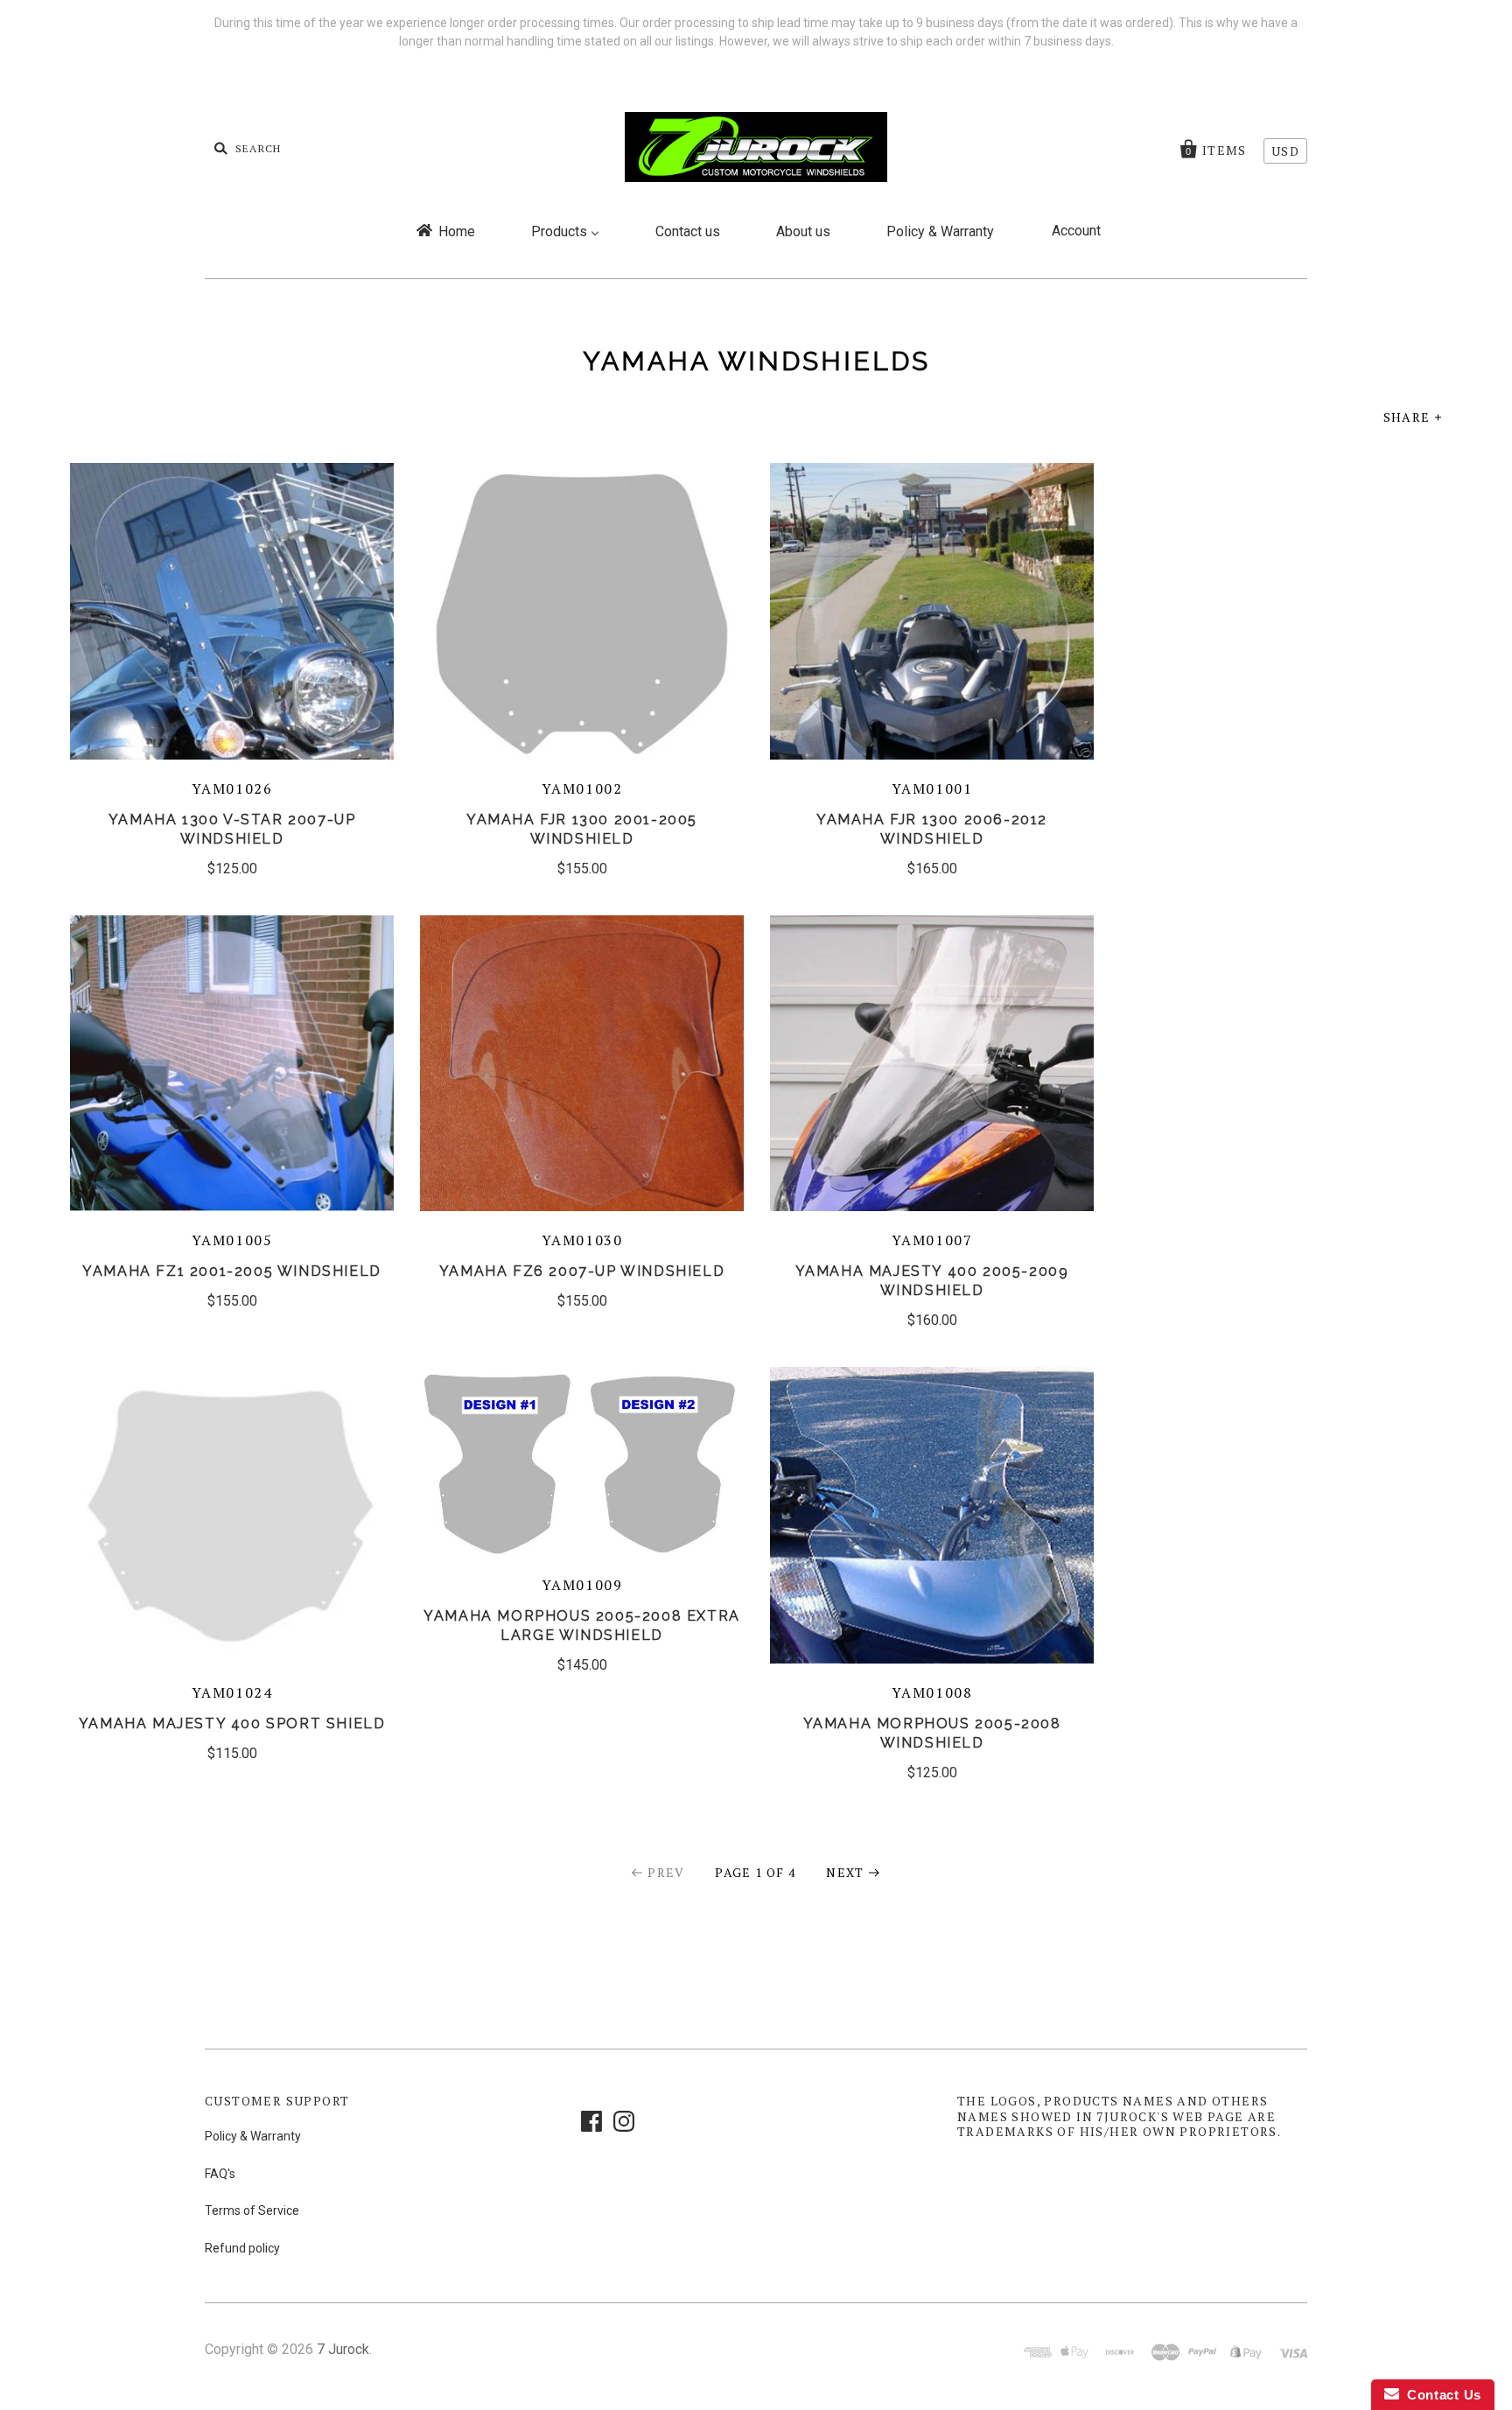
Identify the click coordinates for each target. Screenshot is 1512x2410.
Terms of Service (252, 2210)
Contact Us (1440, 2395)
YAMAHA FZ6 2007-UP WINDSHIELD (582, 1271)
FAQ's (220, 2174)
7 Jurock (343, 2349)
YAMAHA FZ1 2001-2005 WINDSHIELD (232, 1271)
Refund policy (242, 2248)
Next (845, 1872)
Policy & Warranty (253, 2136)
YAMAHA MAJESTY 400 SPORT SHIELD (232, 1723)
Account (1076, 231)
